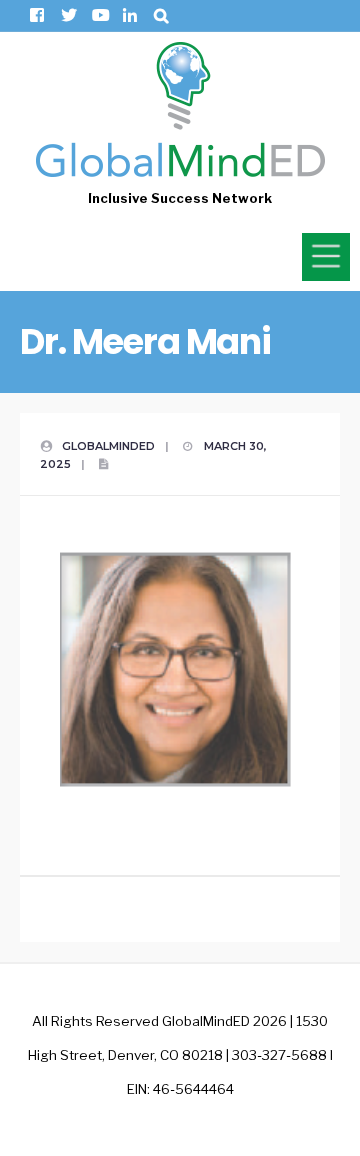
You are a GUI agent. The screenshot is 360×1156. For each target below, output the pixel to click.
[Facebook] (36, 15)
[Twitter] (67, 15)
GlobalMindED (108, 446)
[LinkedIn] (129, 15)
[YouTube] (98, 15)
